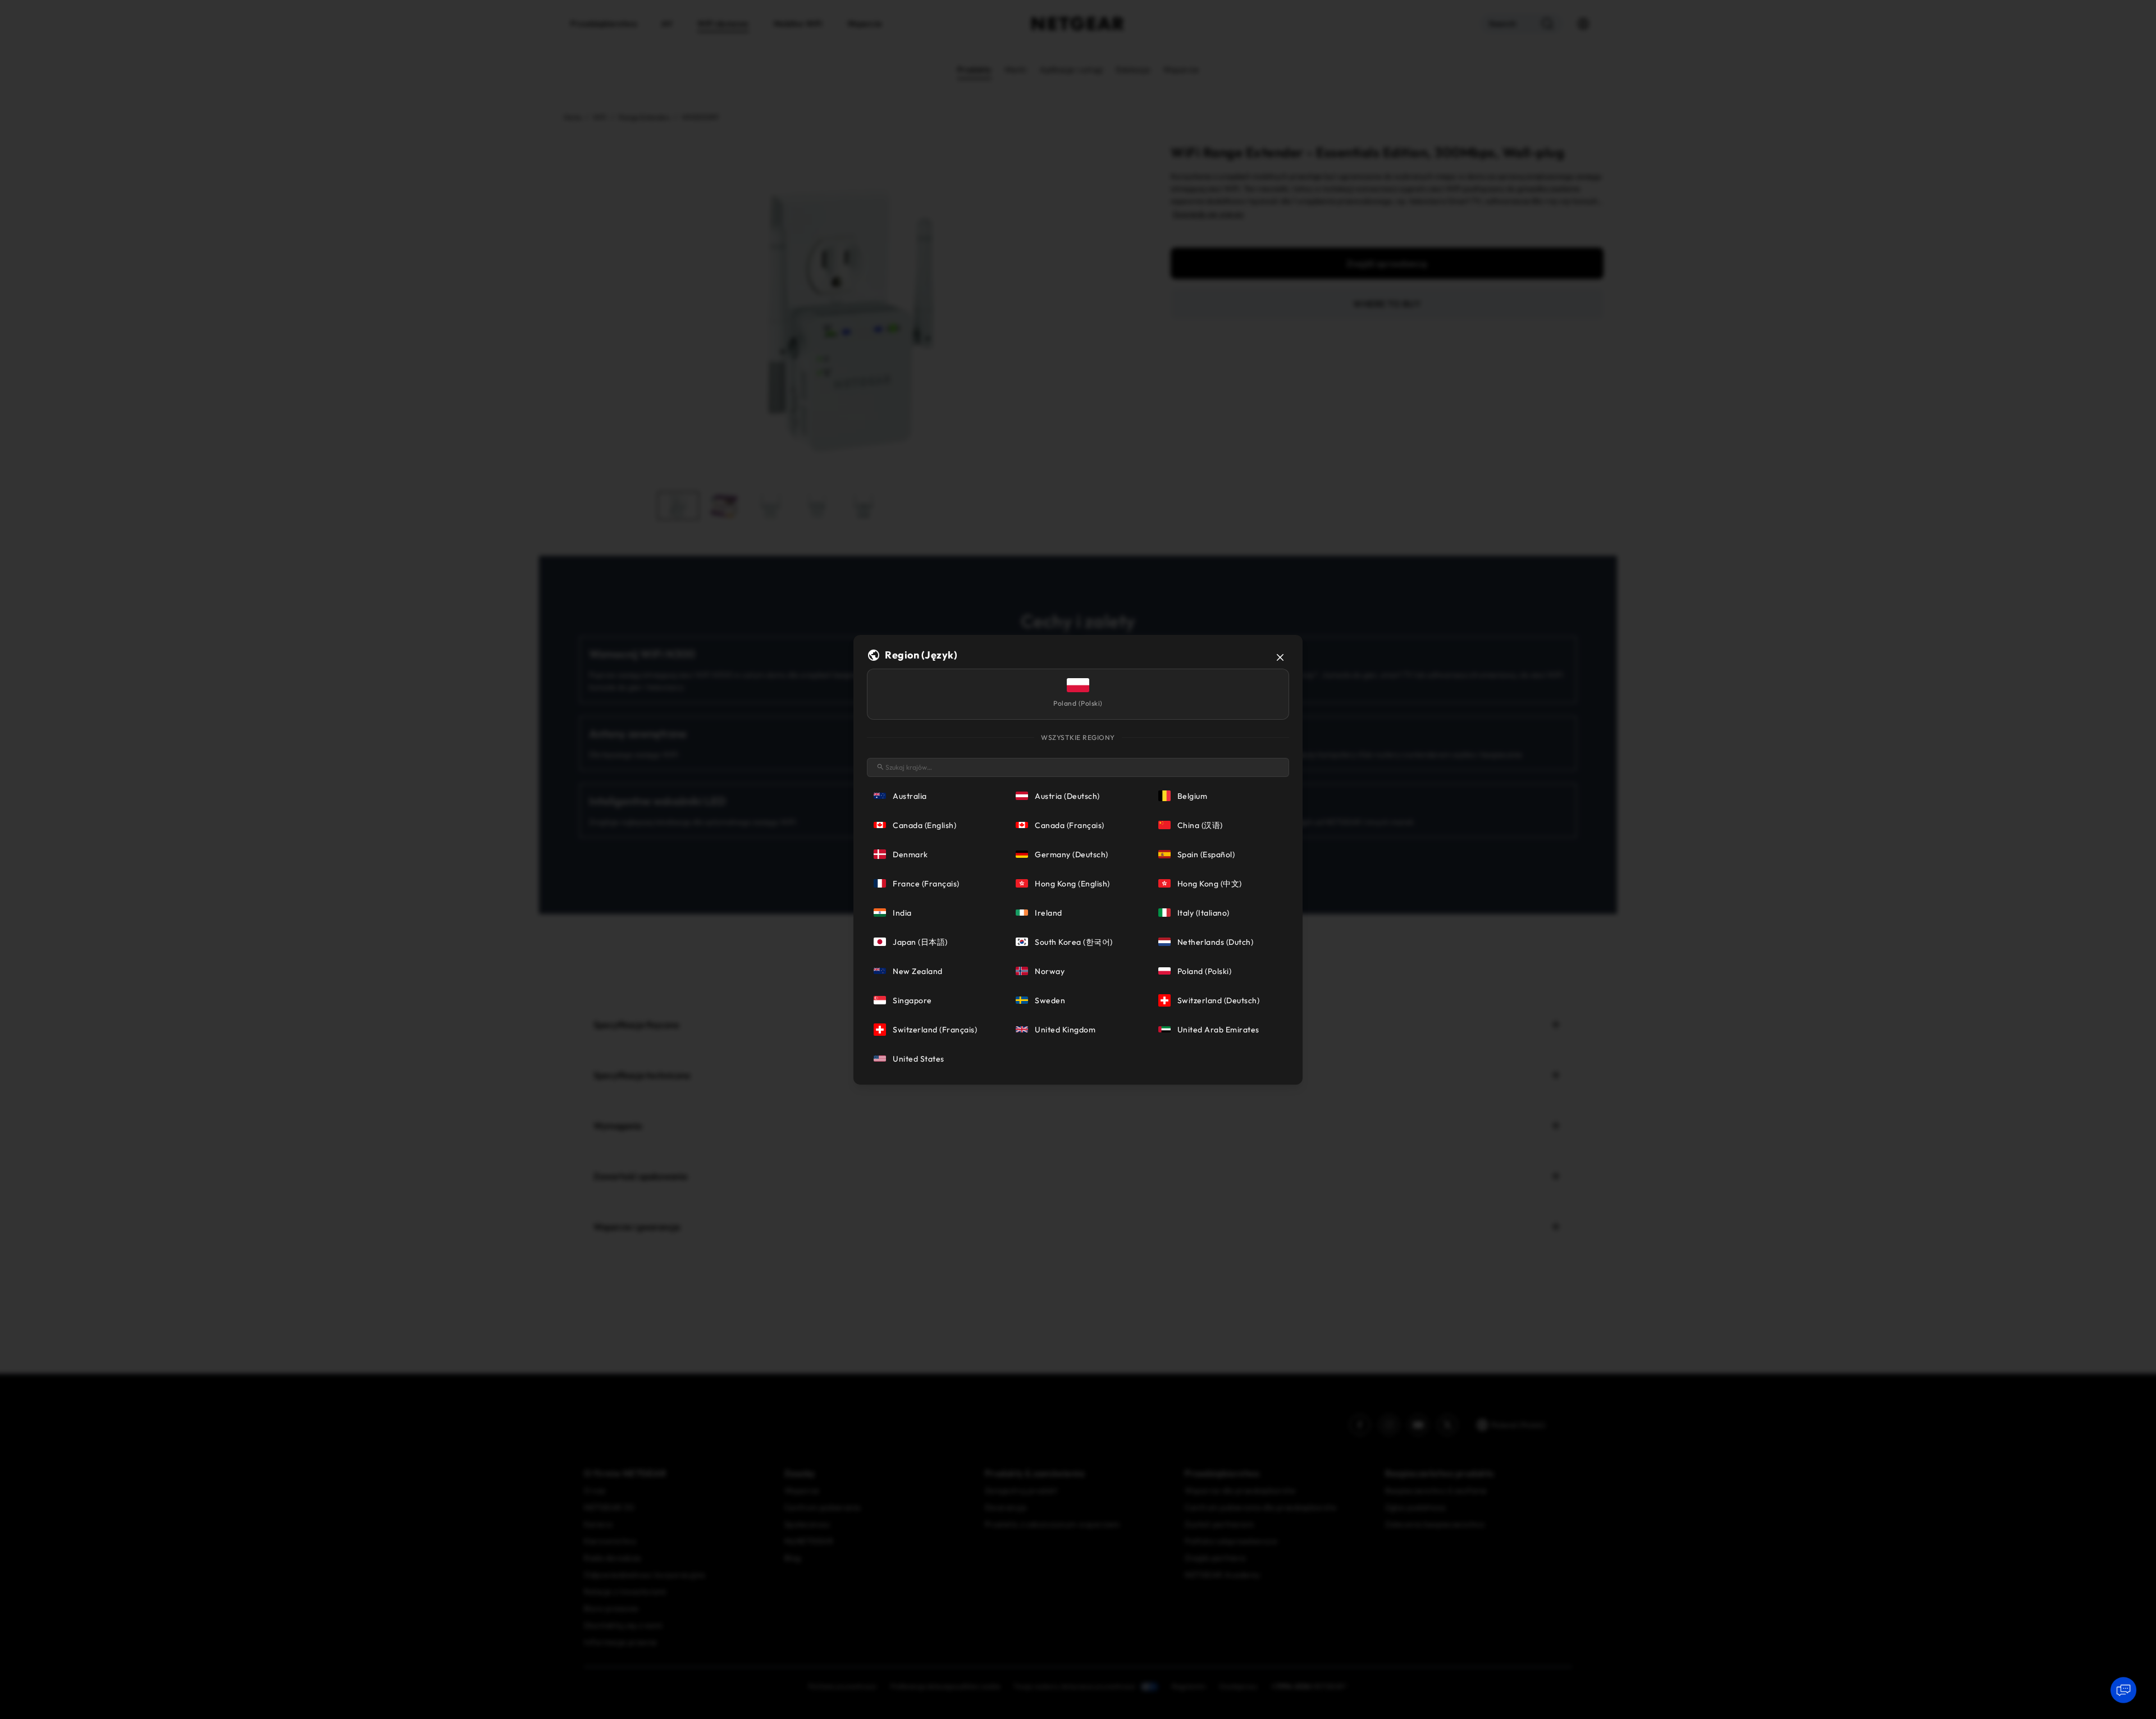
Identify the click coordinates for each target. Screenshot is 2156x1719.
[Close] (1280, 657)
